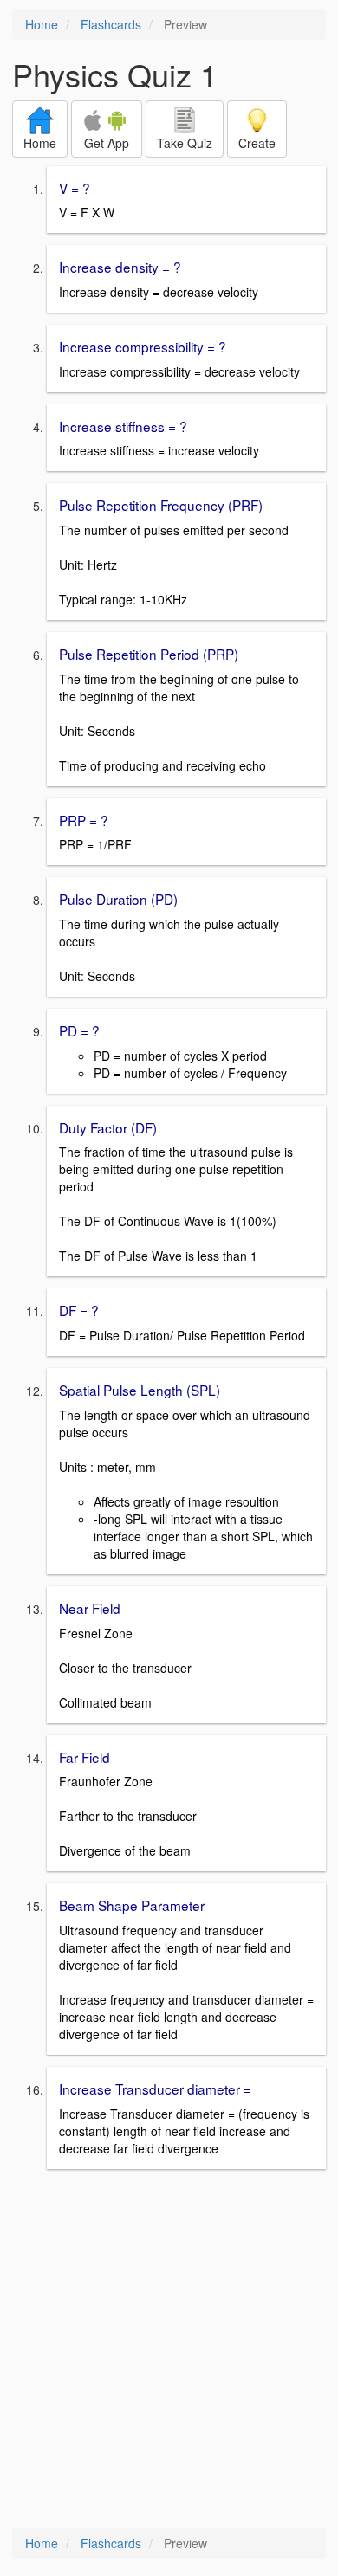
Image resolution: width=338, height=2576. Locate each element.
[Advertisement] (169, 2350)
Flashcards (111, 24)
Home (42, 24)
